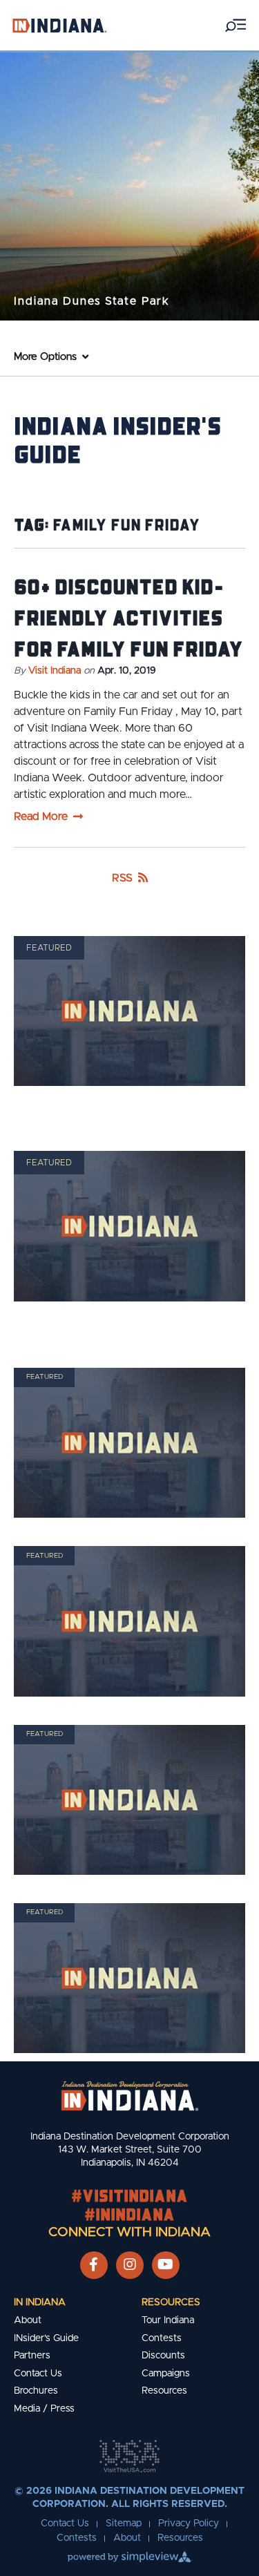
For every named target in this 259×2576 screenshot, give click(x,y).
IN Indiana (40, 2302)
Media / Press (44, 2409)
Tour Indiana (168, 2320)
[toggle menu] (236, 25)
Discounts (163, 2356)
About (28, 2320)
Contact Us (38, 2374)
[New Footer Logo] (130, 2096)
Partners (32, 2356)
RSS (122, 878)
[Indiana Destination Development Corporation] (59, 25)
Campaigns (166, 2374)
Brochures (36, 2391)
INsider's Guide (46, 2338)
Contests (162, 2338)
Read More (41, 817)
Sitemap (124, 2523)
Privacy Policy (189, 2523)
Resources (171, 2302)
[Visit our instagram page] (130, 2265)
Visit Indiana (55, 671)
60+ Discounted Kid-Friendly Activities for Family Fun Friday (128, 617)
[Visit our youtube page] (165, 2265)
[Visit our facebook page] (94, 2265)
